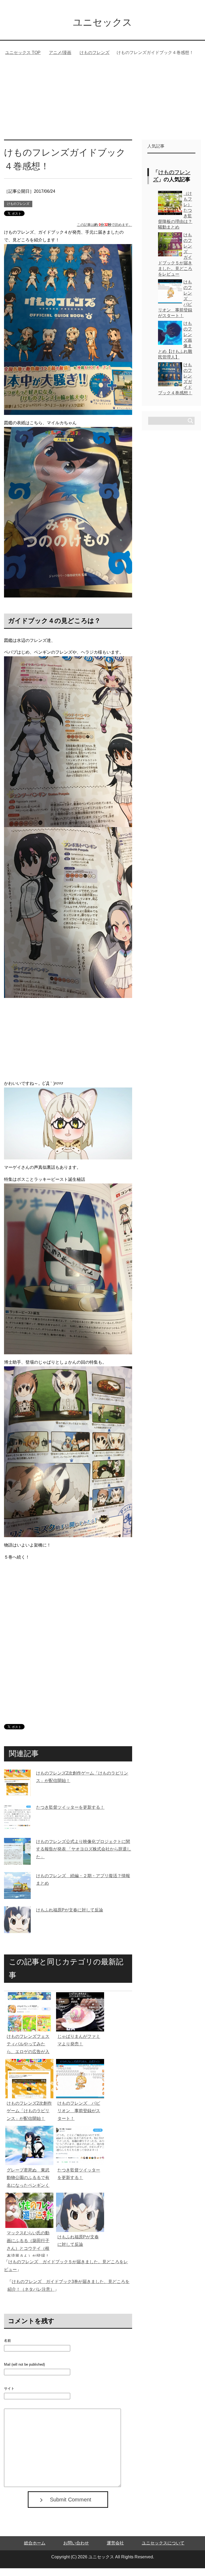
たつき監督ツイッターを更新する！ (70, 1815)
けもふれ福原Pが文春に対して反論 (70, 1918)
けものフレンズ (18, 211)
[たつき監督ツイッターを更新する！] (17, 1834)
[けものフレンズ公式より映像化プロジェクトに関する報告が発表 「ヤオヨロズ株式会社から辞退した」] (17, 1868)
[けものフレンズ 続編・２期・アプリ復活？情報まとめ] (17, 1902)
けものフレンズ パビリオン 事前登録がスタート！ (79, 2119)
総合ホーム (35, 2551)
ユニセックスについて (163, 2551)
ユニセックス (102, 22)
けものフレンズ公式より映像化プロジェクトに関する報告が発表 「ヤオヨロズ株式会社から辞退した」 (84, 1857)
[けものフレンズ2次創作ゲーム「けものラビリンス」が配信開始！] (17, 1800)
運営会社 (115, 2551)
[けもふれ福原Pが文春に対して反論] (17, 1937)
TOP (26, 53)
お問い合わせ (76, 2551)
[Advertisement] (102, 107)
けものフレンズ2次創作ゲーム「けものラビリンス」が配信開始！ (29, 2119)
